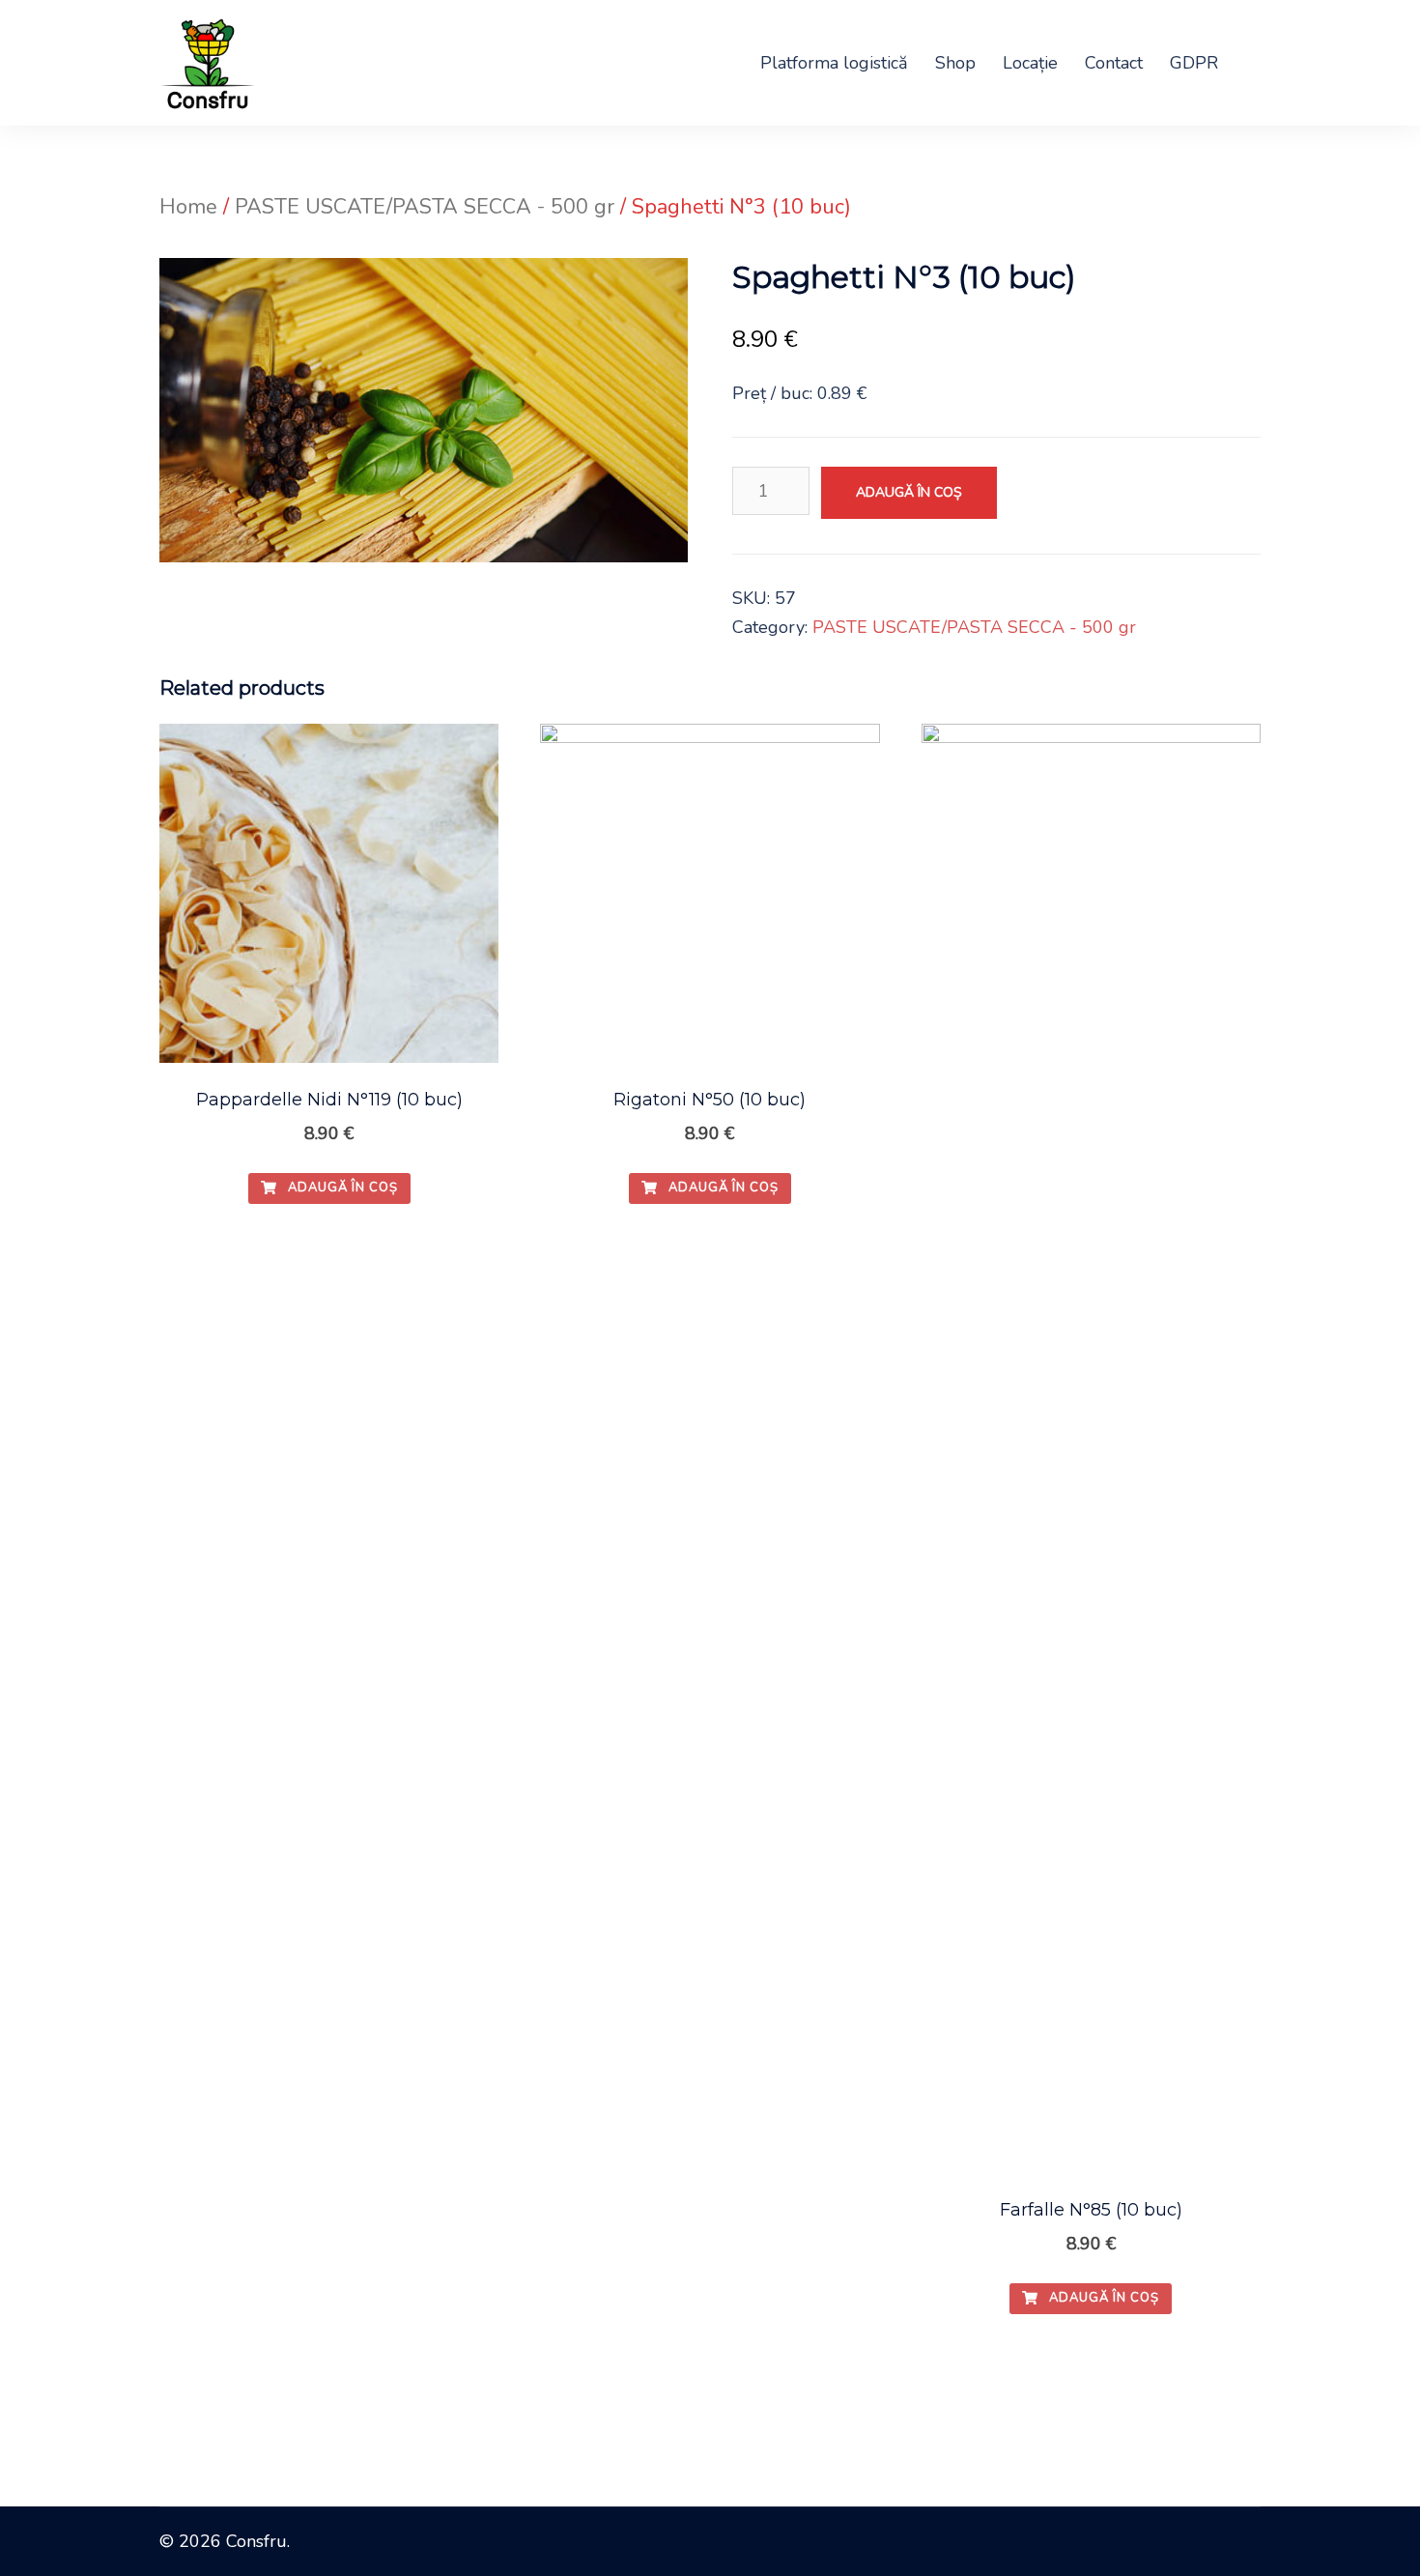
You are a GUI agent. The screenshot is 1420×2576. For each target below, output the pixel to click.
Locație (1030, 63)
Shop (955, 63)
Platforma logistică (834, 63)
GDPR (1194, 63)
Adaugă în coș (909, 492)
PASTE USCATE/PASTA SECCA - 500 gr (425, 207)
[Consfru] (207, 61)
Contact (1114, 63)
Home (188, 207)
